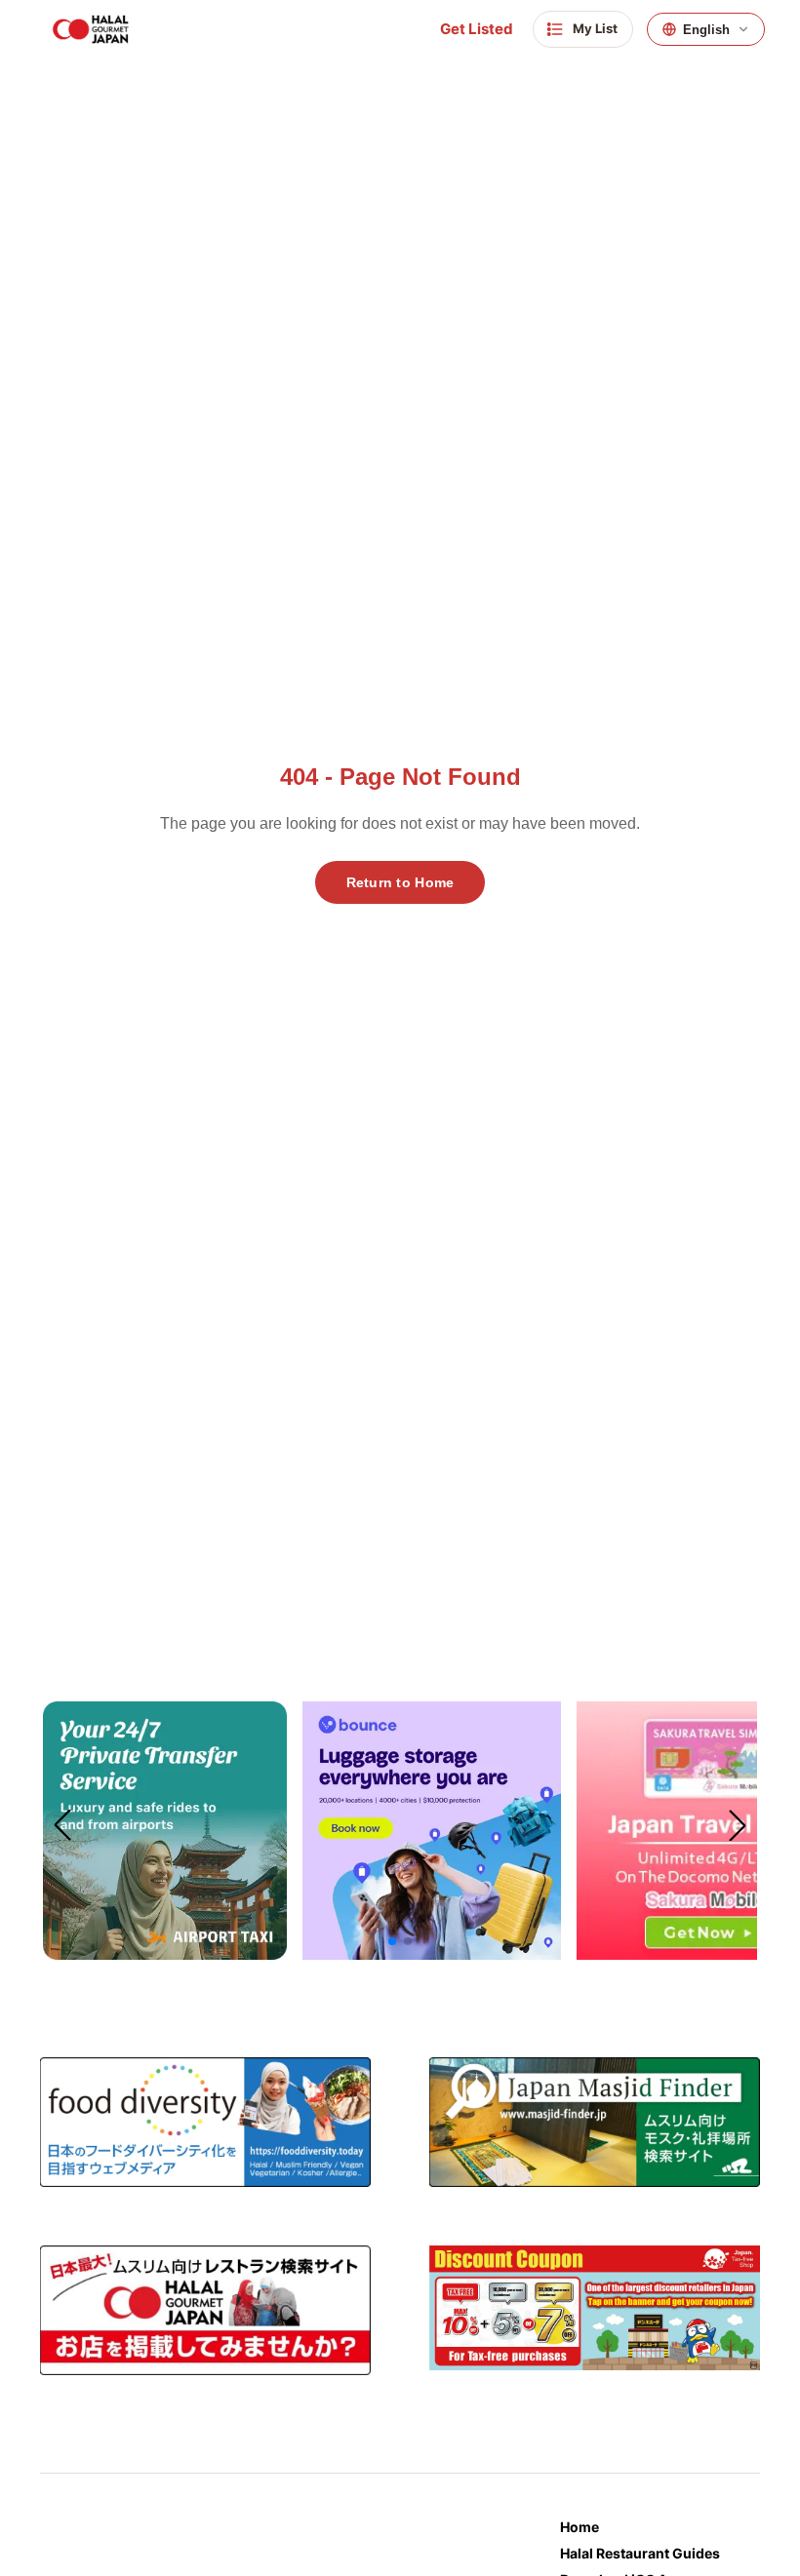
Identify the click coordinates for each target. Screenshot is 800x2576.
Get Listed (477, 29)
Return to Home (400, 882)
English (706, 30)
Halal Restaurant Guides (640, 2553)
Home (580, 2527)
